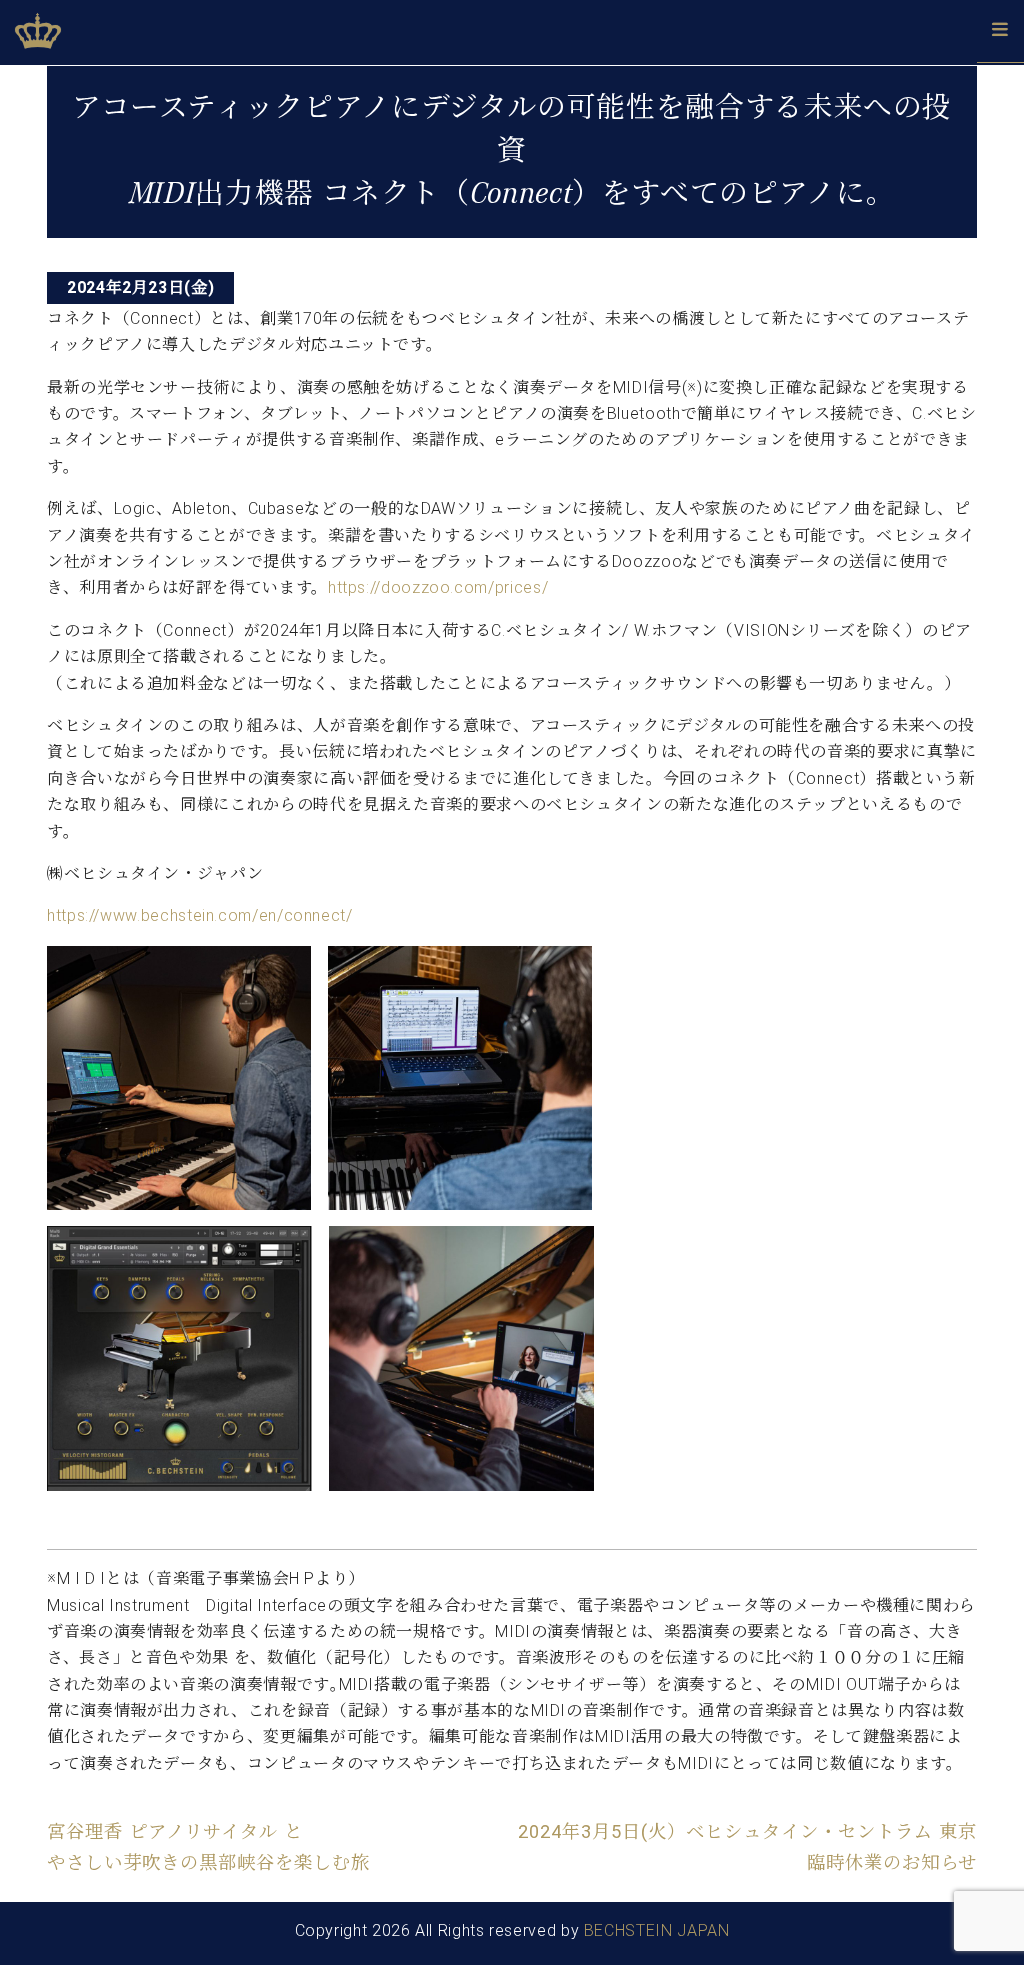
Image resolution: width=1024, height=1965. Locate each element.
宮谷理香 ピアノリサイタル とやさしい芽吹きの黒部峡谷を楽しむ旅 (208, 1846)
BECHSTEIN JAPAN (657, 1930)
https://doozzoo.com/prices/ (438, 587)
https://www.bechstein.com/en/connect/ (200, 915)
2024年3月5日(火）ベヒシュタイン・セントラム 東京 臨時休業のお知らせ (747, 1846)
